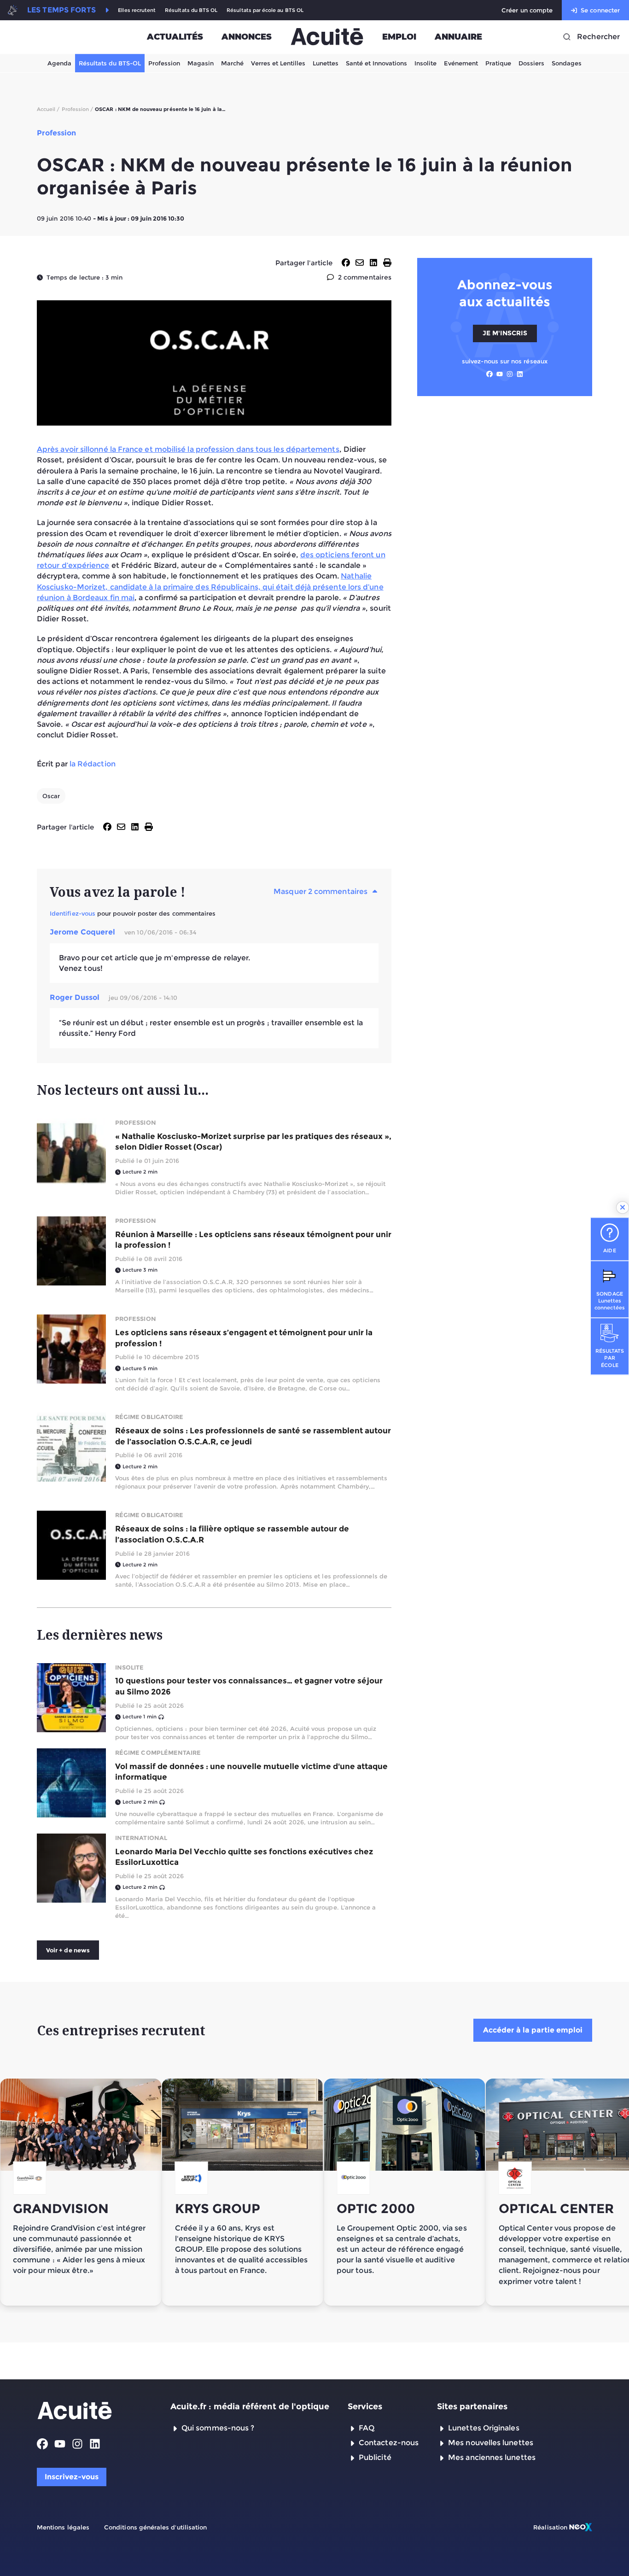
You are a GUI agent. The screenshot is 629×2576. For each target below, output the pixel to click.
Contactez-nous (389, 2443)
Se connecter (600, 10)
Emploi (399, 37)
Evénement (461, 63)
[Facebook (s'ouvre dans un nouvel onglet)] (489, 374)
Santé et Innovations (376, 63)
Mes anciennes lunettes (492, 2457)
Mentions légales (63, 2527)
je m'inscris (505, 333)
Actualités (175, 37)
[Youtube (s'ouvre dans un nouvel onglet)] (500, 374)
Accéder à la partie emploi (533, 2030)
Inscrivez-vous (72, 2477)
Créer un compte (527, 10)
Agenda (59, 63)
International (141, 1838)
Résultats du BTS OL (191, 10)
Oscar (51, 796)
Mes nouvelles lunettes (491, 2443)
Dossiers (531, 63)
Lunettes (326, 63)
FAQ (367, 2428)
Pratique (498, 63)
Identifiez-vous (73, 913)
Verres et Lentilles (278, 63)
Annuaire (458, 37)
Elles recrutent (137, 10)
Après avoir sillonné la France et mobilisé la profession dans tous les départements (188, 449)
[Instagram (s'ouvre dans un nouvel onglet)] (510, 374)
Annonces (247, 37)
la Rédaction (93, 764)
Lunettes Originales (484, 2428)
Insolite (425, 63)
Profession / (78, 109)
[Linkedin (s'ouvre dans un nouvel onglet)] (520, 374)
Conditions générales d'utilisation (155, 2527)
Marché (232, 63)
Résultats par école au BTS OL (265, 10)
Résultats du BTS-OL (110, 63)
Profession (164, 63)
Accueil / (48, 109)
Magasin (201, 63)
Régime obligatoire (149, 1417)
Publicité (375, 2457)
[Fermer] (623, 1208)
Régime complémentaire (158, 1752)
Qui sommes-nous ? (218, 2428)
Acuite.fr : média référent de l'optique (250, 2407)
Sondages (567, 63)
